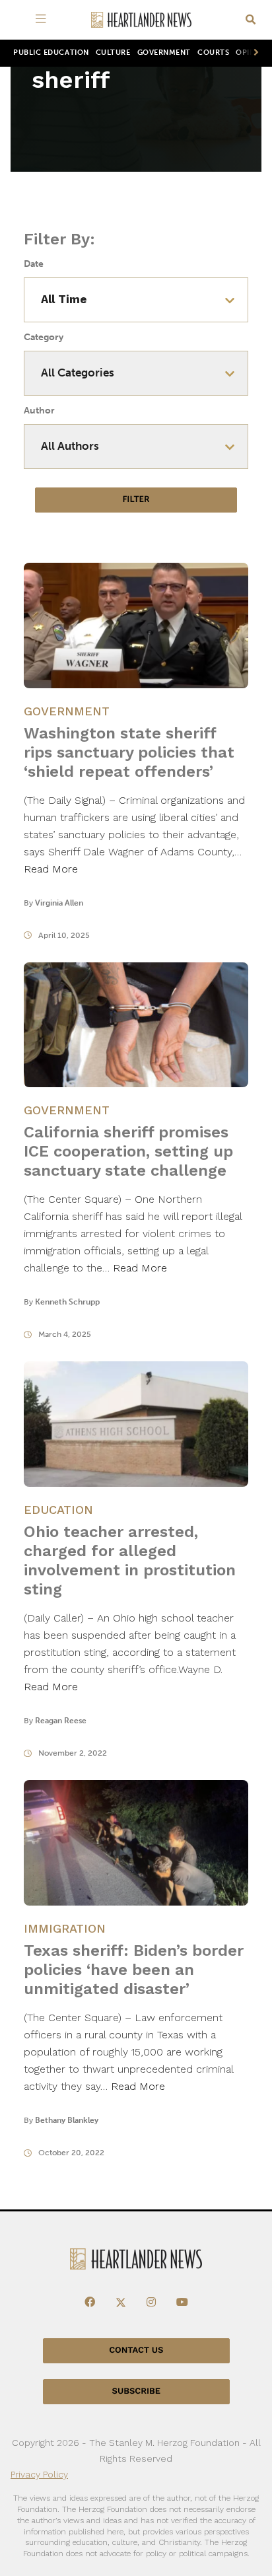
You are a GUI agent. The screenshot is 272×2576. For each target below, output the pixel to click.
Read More (51, 869)
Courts (213, 53)
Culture (113, 53)
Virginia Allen (59, 903)
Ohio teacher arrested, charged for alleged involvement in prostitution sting (130, 1560)
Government (164, 53)
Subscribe (136, 2391)
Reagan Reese (61, 1721)
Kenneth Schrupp (67, 1302)
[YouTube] (182, 2303)
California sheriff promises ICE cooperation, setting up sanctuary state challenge (128, 1151)
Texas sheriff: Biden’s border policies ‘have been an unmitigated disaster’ (134, 1970)
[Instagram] (151, 2303)
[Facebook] (90, 2303)
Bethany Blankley (67, 2120)
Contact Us (136, 2350)
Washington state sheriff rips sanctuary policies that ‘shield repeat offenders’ (129, 752)
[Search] (251, 20)
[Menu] (43, 20)
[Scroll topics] (254, 53)
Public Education (51, 53)
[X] (121, 2303)
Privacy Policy (39, 2474)
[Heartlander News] (141, 20)
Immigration (65, 1928)
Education (58, 1510)
